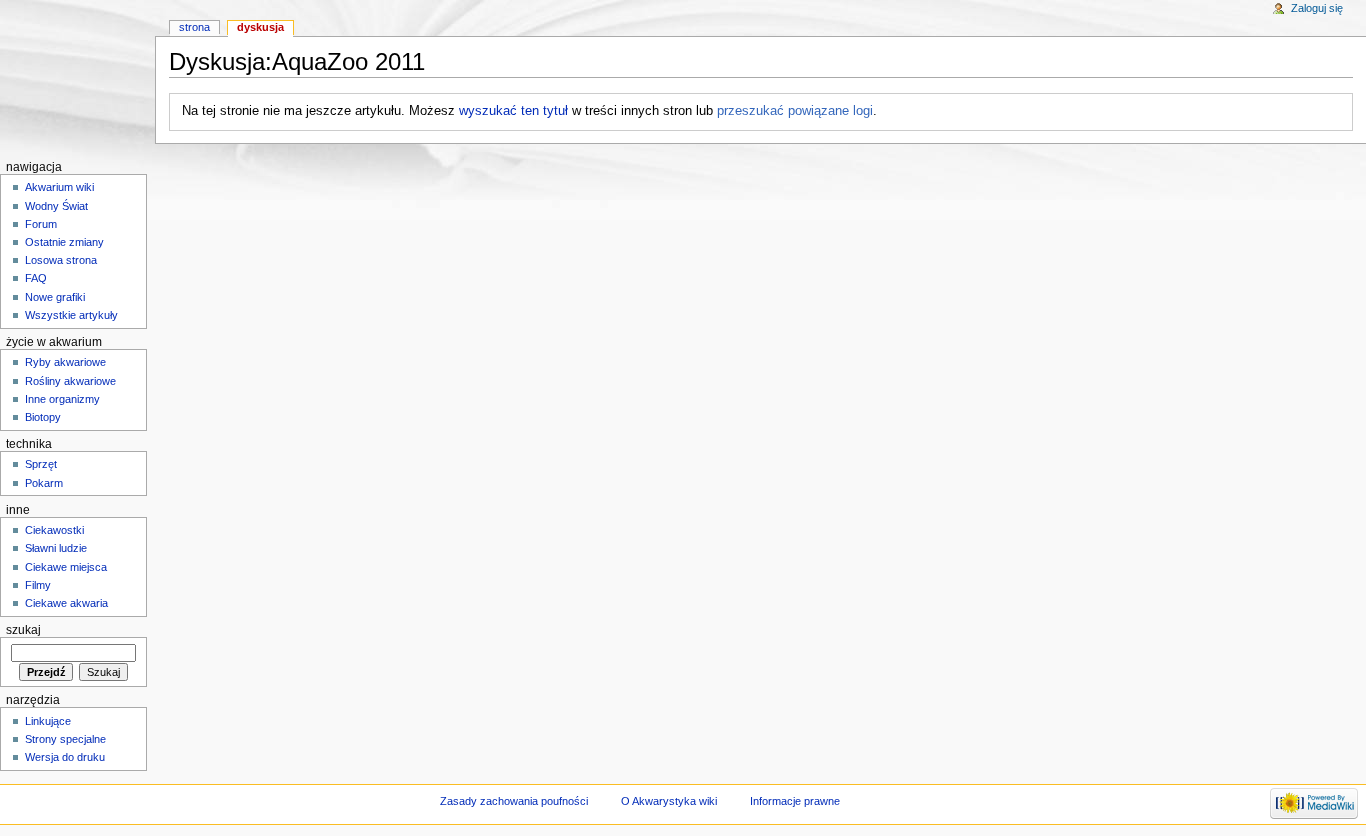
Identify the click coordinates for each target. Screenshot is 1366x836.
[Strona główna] (77, 77)
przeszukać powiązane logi (795, 111)
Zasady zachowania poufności (514, 801)
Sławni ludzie (56, 548)
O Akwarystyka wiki (669, 801)
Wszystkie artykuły (71, 315)
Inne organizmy (62, 399)
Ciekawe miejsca (66, 567)
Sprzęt (41, 464)
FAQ (36, 278)
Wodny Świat (56, 206)
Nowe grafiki (55, 297)
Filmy (38, 585)
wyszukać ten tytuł (513, 111)
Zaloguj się (1317, 8)
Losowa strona (61, 260)
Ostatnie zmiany (64, 242)
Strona (194, 27)
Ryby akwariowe (65, 362)
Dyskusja (260, 27)
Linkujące (48, 721)
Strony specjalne (65, 739)
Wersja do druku (65, 757)
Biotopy (43, 417)
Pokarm (44, 483)
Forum (41, 224)
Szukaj (23, 630)
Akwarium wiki (59, 187)
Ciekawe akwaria (66, 603)
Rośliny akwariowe (70, 381)
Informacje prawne (795, 801)
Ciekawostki (54, 530)
